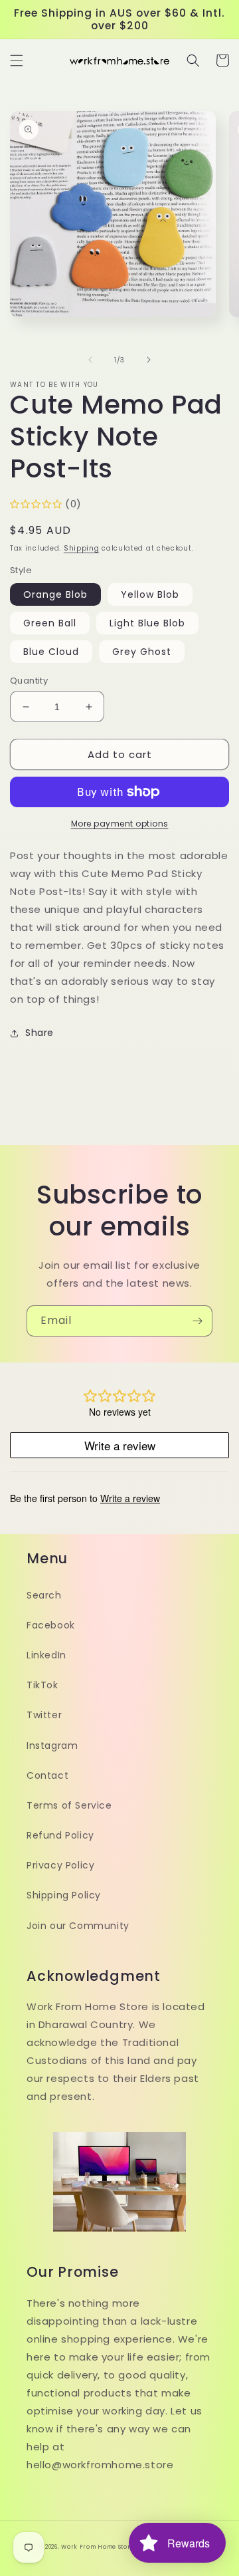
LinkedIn (46, 1655)
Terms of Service (69, 1805)
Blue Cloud (51, 652)
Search (44, 1595)
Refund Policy (60, 1835)
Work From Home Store (98, 2547)
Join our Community (78, 1926)
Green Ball (50, 623)
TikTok (42, 1685)
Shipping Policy (64, 1895)
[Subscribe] (197, 1321)
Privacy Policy (60, 1865)
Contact (47, 1775)
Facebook (51, 1625)
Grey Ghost (142, 652)
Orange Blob (55, 594)
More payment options (120, 824)
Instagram (52, 1745)
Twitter (44, 1715)
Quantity (29, 681)
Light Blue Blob (147, 623)
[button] (17, 61)
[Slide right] (149, 360)
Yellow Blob (150, 594)
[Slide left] (90, 360)
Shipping (82, 548)
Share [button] (40, 1033)
